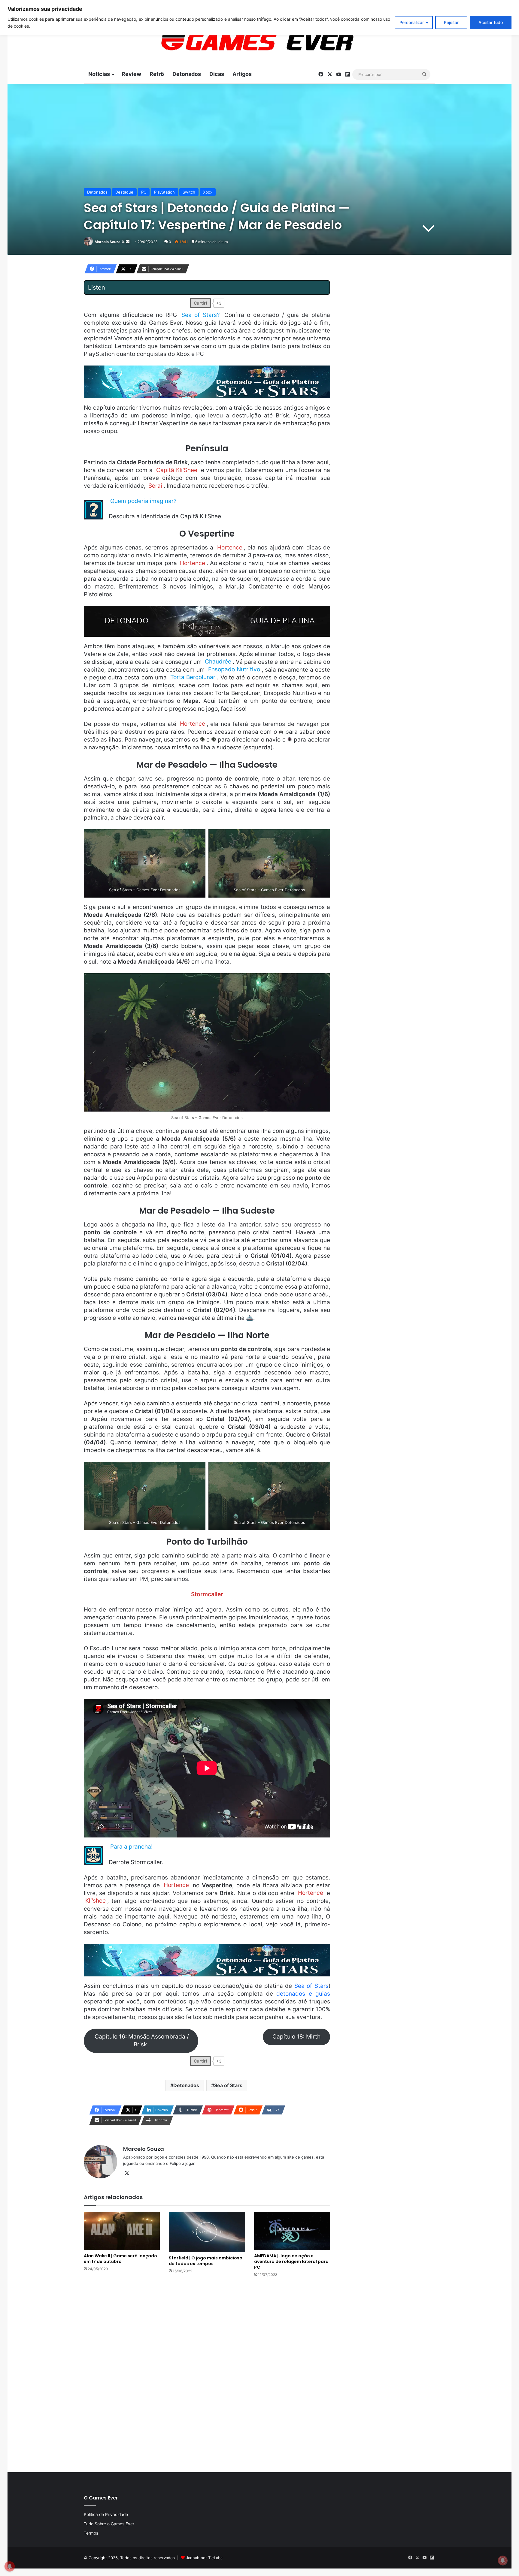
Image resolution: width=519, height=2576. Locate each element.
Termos (91, 2533)
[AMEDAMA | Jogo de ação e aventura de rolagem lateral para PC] (292, 2231)
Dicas (217, 74)
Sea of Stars (311, 1986)
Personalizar (412, 22)
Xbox (208, 192)
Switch (189, 192)
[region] (259, 18)
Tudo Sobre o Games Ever (109, 2524)
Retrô (157, 74)
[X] (127, 2173)
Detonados (187, 74)
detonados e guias (303, 1994)
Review (131, 74)
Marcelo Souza (108, 242)
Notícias (99, 74)
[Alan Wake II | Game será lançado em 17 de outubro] (122, 2231)
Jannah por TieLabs (204, 2558)
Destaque (124, 192)
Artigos (242, 74)
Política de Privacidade (106, 2514)
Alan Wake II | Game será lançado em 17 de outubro (120, 2259)
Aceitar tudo (491, 22)
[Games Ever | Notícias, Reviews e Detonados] (226, 42)
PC (144, 192)
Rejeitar (451, 22)
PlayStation (164, 192)
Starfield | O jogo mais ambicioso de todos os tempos (206, 2261)
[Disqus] (207, 2374)
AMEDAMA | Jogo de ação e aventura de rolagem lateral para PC (291, 2262)
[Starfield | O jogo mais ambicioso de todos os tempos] (207, 2232)
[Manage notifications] (503, 2560)
